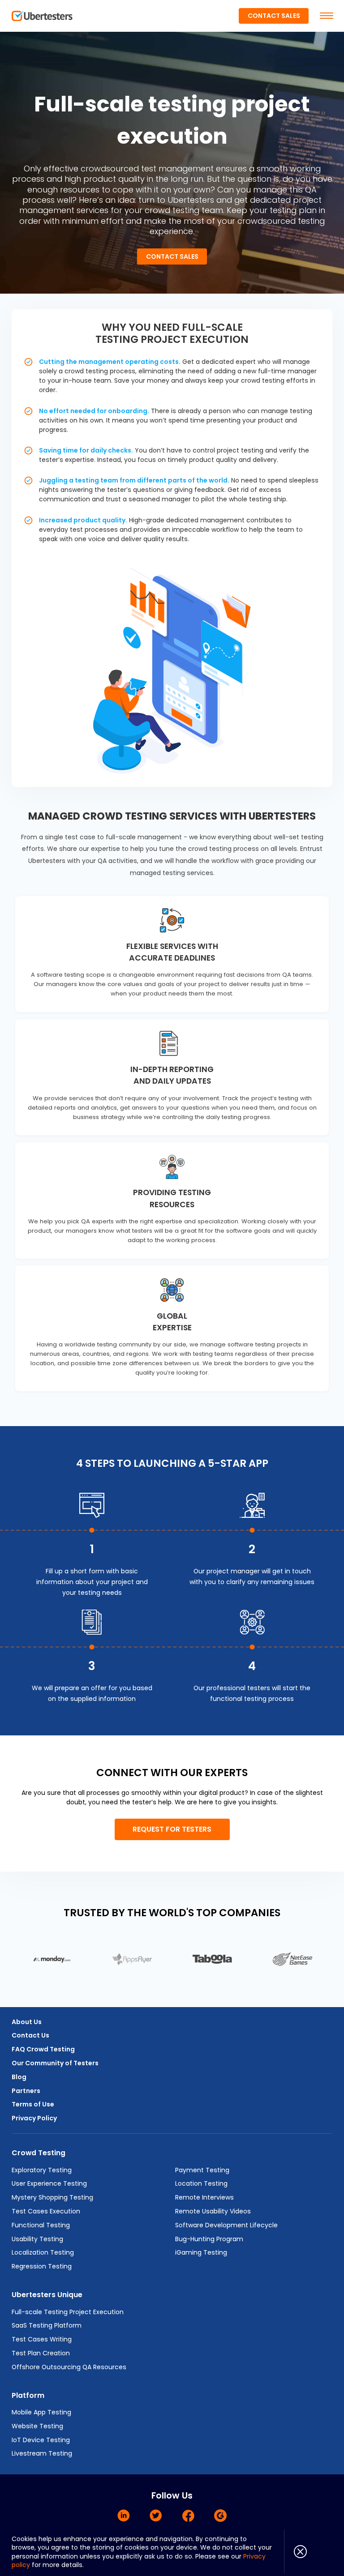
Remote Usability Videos (213, 2211)
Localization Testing (43, 2252)
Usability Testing (37, 2239)
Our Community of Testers (55, 2063)
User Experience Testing (49, 2183)
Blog (19, 2077)
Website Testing (37, 2426)
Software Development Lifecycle (226, 2225)
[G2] (220, 2516)
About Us (27, 2022)
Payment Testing (202, 2170)
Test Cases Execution (46, 2211)
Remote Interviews (204, 2197)
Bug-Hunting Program (209, 2239)
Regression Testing (42, 2266)
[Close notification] (295, 2551)
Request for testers (172, 1829)
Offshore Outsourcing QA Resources (69, 2367)
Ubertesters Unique (47, 2295)
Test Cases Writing (42, 2339)
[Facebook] (188, 2516)
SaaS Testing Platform (47, 2325)
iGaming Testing (201, 2252)
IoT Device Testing (41, 2440)
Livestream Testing (42, 2453)
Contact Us (30, 2035)
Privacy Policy (34, 2118)
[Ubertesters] (42, 16)
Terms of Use (33, 2104)
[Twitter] (156, 2516)
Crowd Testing (39, 2153)
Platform (28, 2395)
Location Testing (201, 2183)
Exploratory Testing (42, 2170)
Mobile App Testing (41, 2412)
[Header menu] (327, 16)
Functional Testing (41, 2225)
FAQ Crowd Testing (43, 2049)
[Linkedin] (124, 2516)
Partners (26, 2091)
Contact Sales (274, 16)
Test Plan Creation (41, 2353)
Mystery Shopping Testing (52, 2197)
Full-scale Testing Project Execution (68, 2312)
